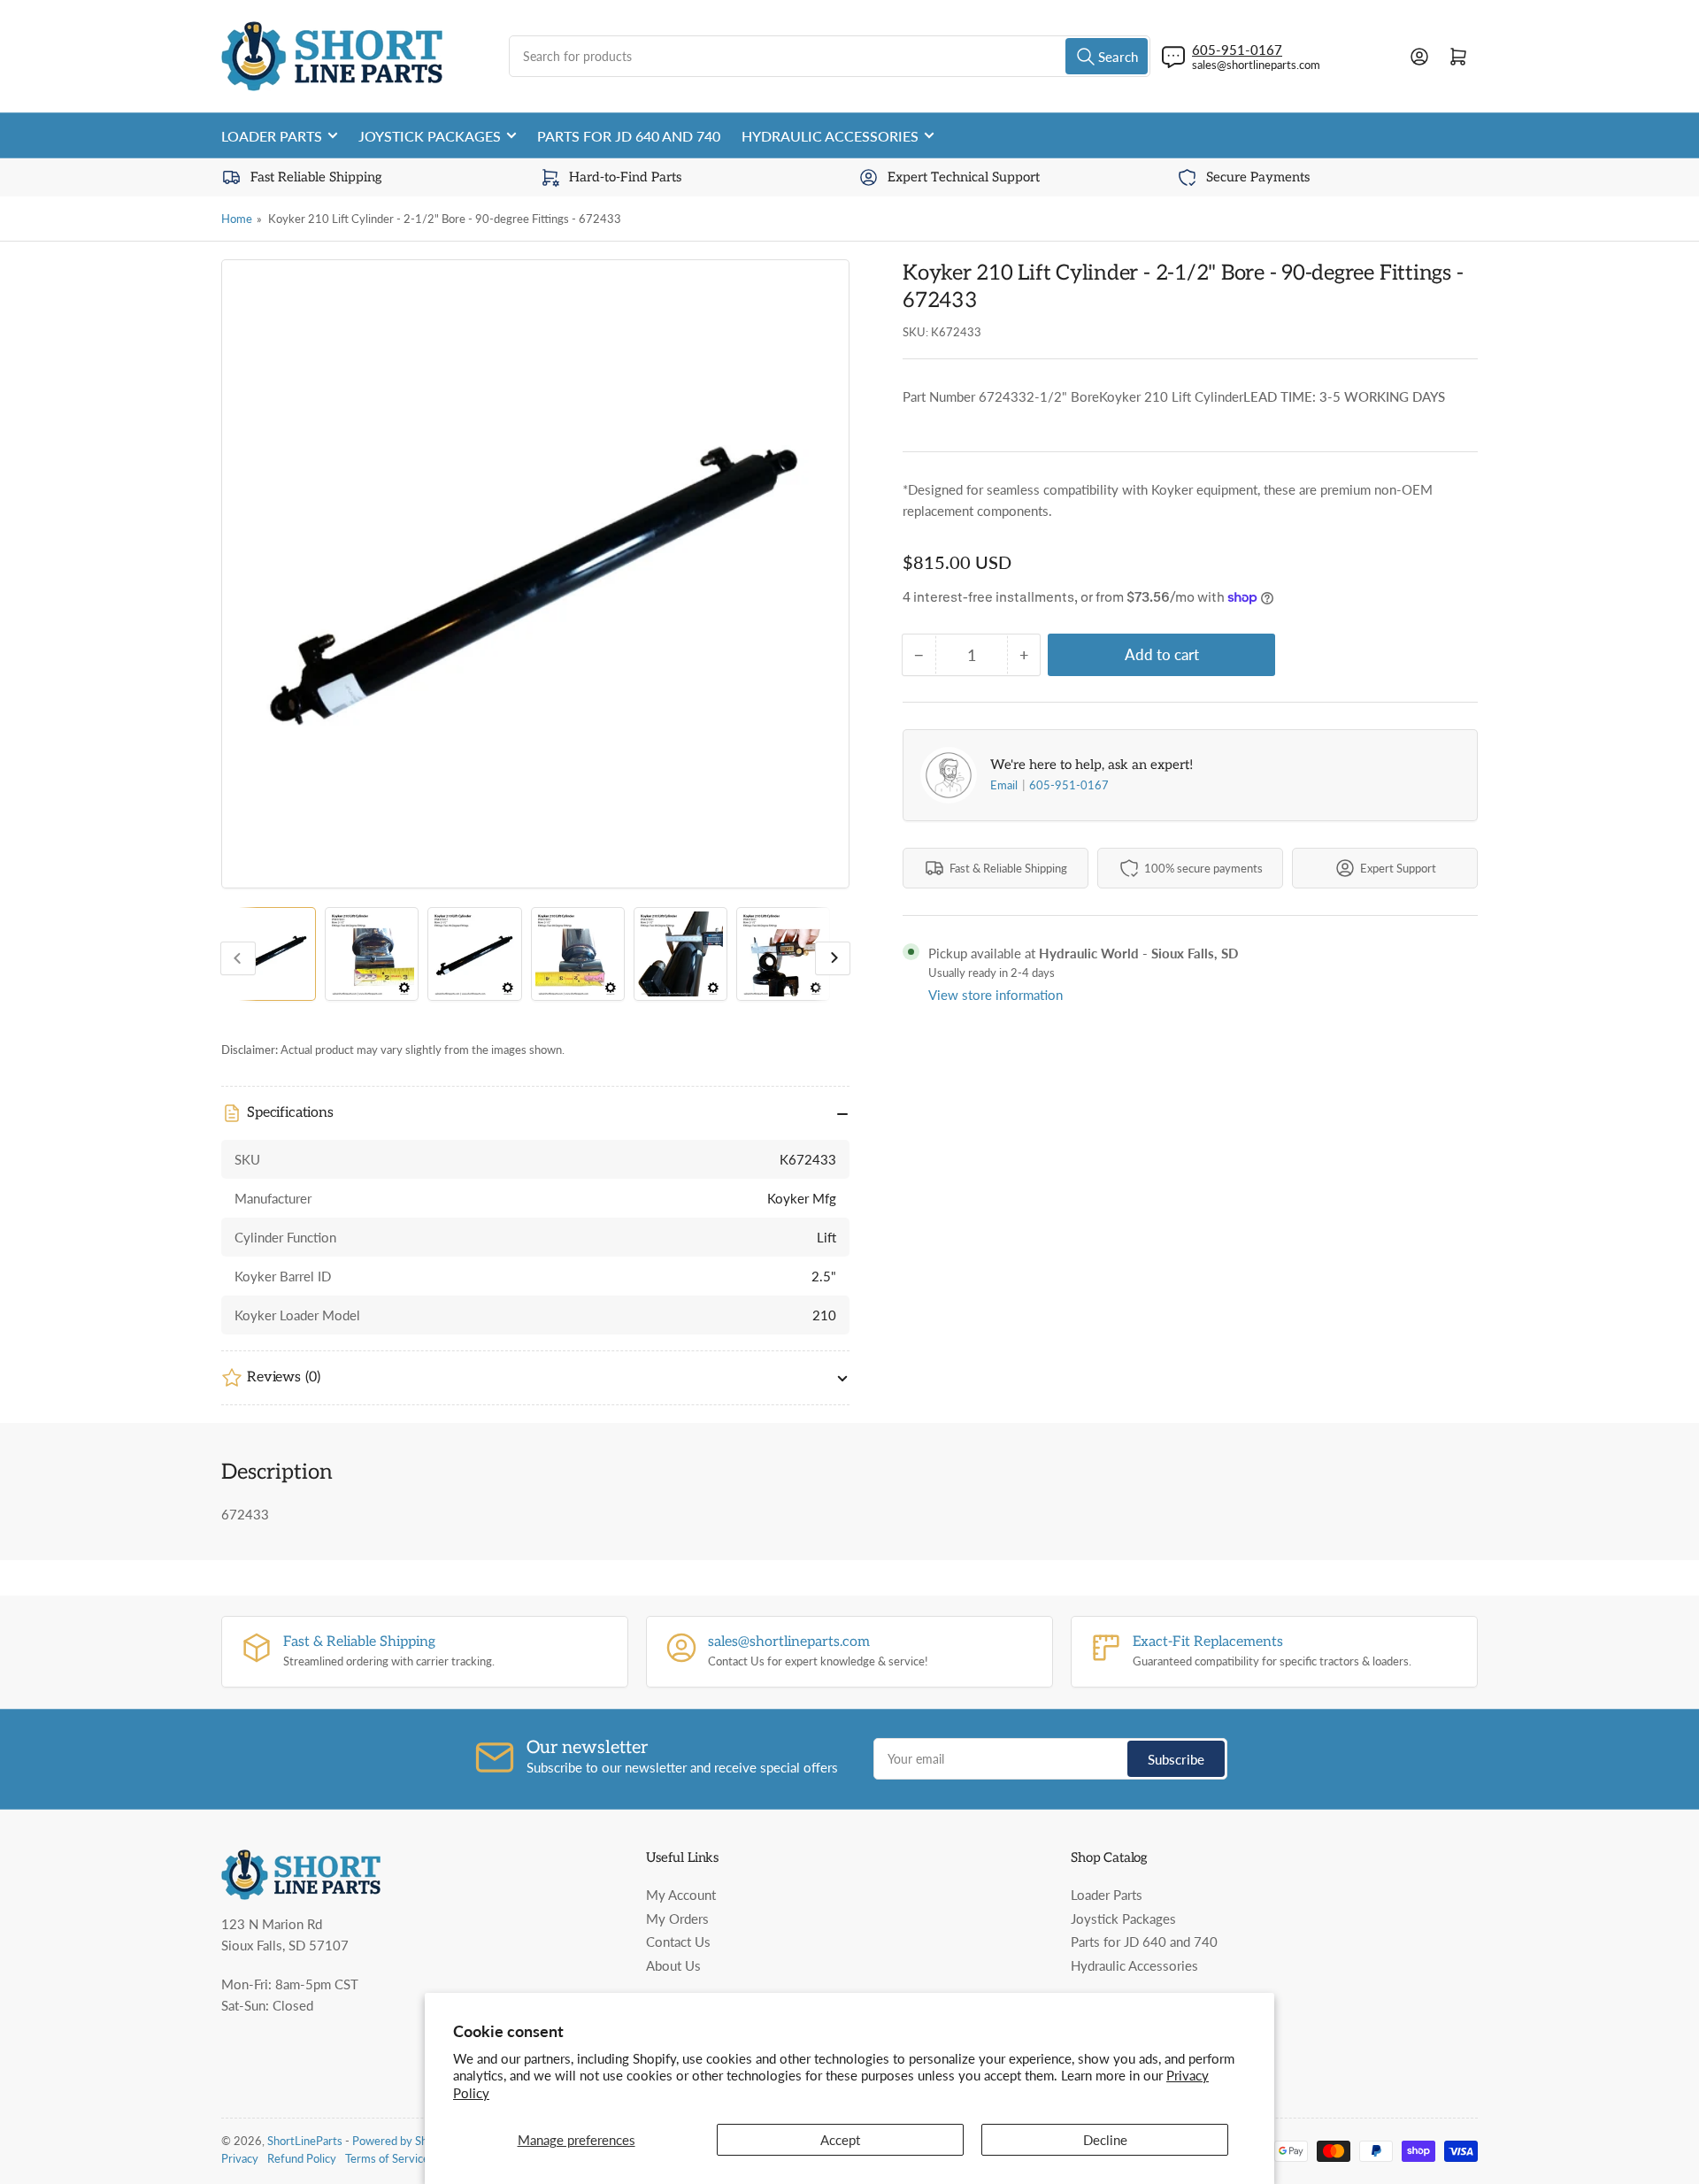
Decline (1105, 2140)
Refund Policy (302, 2158)
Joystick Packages (430, 136)
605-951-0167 (1069, 785)
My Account (681, 1895)
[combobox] (830, 56)
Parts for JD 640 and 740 (629, 136)
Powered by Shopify (403, 2141)
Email (1005, 785)
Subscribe (1176, 1759)
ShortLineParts (305, 2141)
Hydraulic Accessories (830, 136)
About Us (673, 1965)
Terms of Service (387, 2158)
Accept (840, 2140)
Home (237, 219)
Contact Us (678, 1942)
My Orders (677, 1919)
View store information (996, 995)
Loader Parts (272, 136)
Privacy (240, 2158)
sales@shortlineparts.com (1256, 65)
